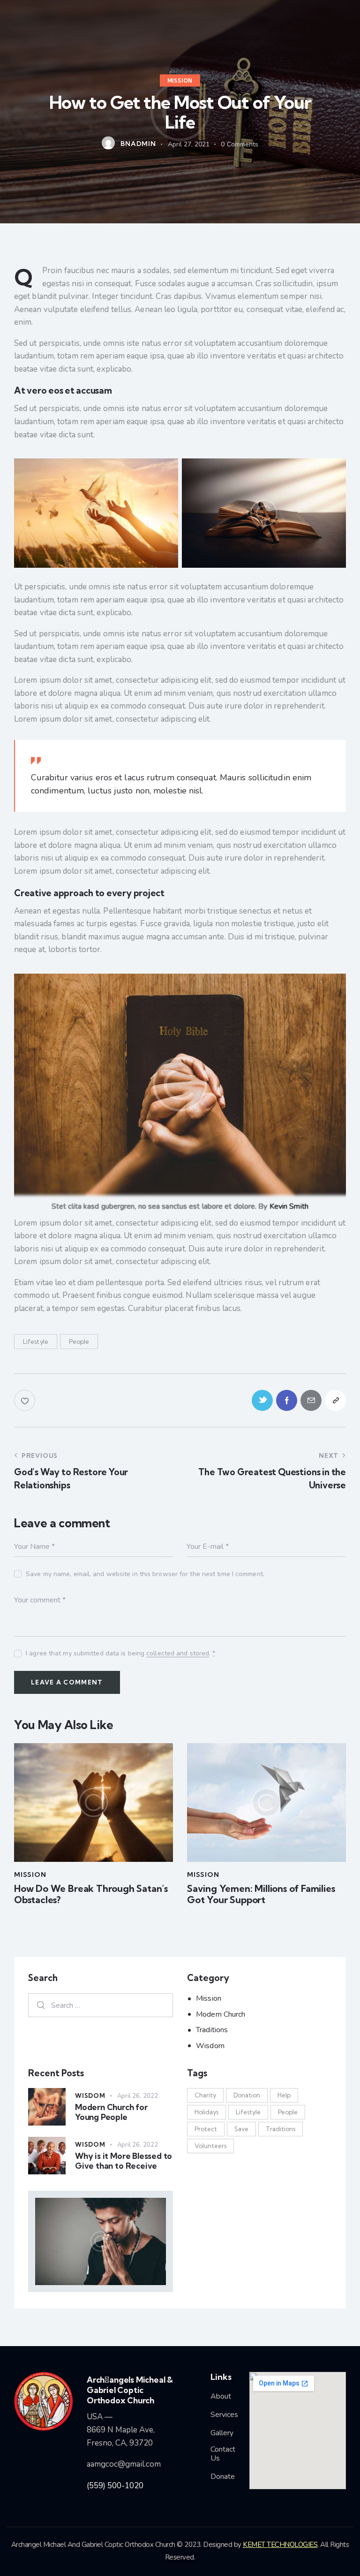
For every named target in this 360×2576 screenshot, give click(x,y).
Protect (206, 2129)
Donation (247, 2095)
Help (284, 2095)
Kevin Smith (289, 1206)
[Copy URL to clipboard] (335, 1400)
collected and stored (178, 1654)
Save (241, 2129)
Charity (205, 2095)
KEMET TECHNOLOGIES (280, 2545)
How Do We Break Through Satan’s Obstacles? (91, 1894)
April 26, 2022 (138, 2096)
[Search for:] (101, 2005)
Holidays (206, 2112)
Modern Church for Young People (111, 2112)
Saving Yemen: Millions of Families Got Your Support (261, 1894)
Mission (180, 81)
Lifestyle (36, 1341)
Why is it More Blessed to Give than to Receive (124, 2161)
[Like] (26, 1400)
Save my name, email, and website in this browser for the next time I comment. (145, 1574)
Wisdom (210, 2046)
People (79, 1341)
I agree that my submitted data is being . (120, 1653)
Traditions (212, 2030)
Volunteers (210, 2146)
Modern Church (221, 2014)
